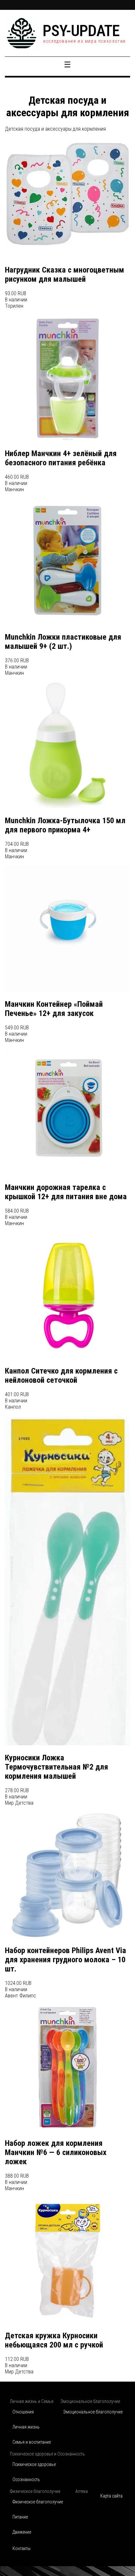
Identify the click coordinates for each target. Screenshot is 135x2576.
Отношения (23, 2412)
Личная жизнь (26, 2427)
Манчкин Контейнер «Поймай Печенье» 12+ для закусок (54, 1009)
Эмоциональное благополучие (93, 2412)
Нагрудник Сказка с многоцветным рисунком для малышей (65, 275)
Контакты (21, 2548)
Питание (20, 2517)
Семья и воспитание (32, 2442)
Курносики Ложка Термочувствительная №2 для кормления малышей (57, 1767)
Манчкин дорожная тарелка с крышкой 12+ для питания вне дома (66, 1192)
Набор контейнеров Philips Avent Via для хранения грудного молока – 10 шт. (66, 1960)
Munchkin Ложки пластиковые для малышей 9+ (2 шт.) (63, 642)
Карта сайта (111, 2496)
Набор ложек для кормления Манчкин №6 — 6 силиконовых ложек (56, 2152)
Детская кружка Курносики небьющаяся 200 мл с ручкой (54, 2340)
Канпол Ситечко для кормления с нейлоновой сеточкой (61, 1376)
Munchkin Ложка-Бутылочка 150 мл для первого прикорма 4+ (65, 825)
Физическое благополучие (38, 2502)
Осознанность (26, 2479)
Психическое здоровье (34, 2464)
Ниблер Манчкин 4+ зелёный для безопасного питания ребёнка (61, 458)
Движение (22, 2532)
